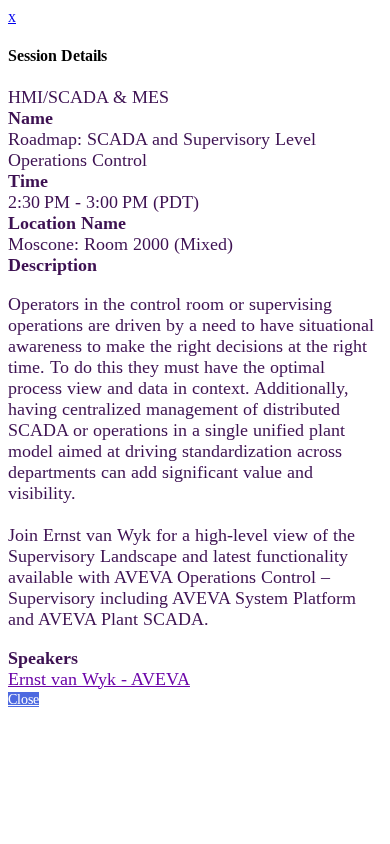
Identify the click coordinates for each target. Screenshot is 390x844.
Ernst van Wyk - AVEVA (99, 679)
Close (23, 699)
